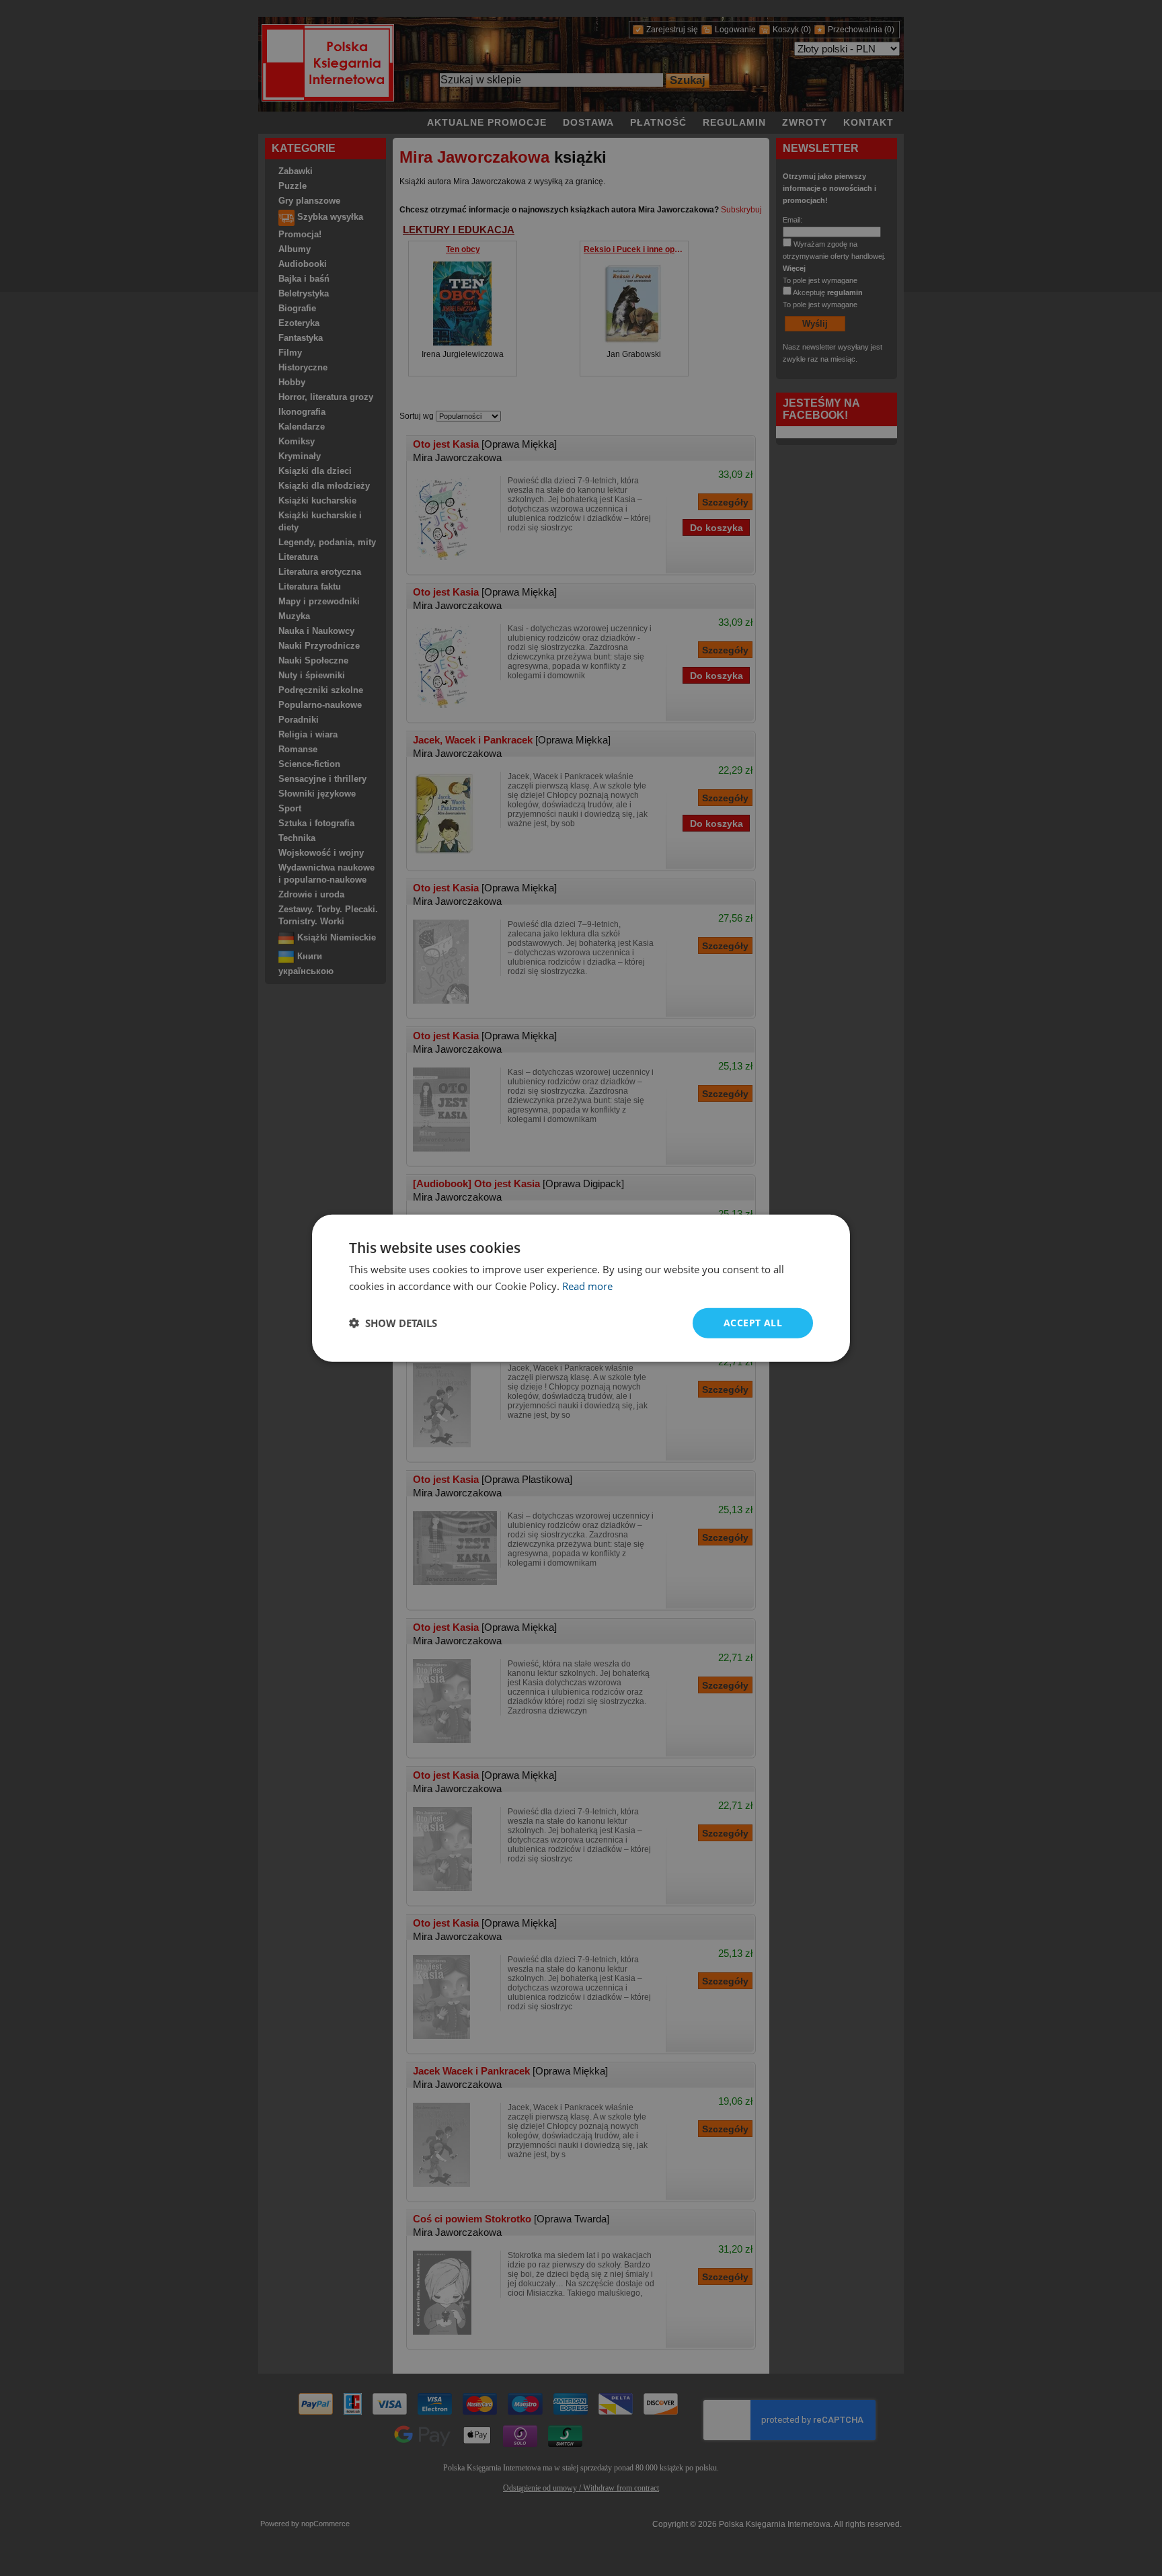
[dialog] (581, 1288)
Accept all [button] (753, 1323)
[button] (393, 1323)
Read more (587, 1286)
